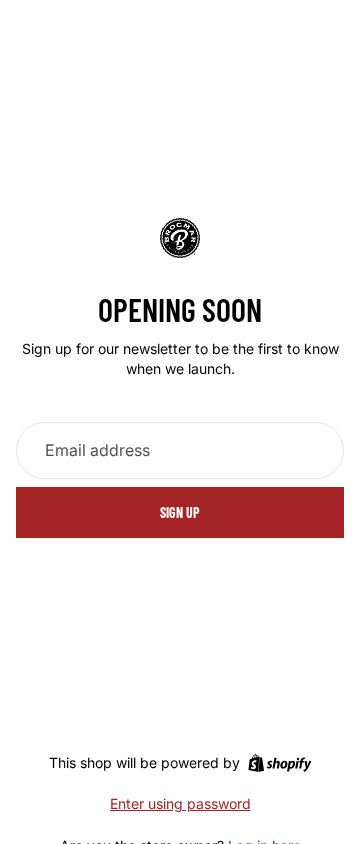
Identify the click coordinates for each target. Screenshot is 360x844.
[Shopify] (279, 763)
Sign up (180, 512)
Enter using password (180, 803)
